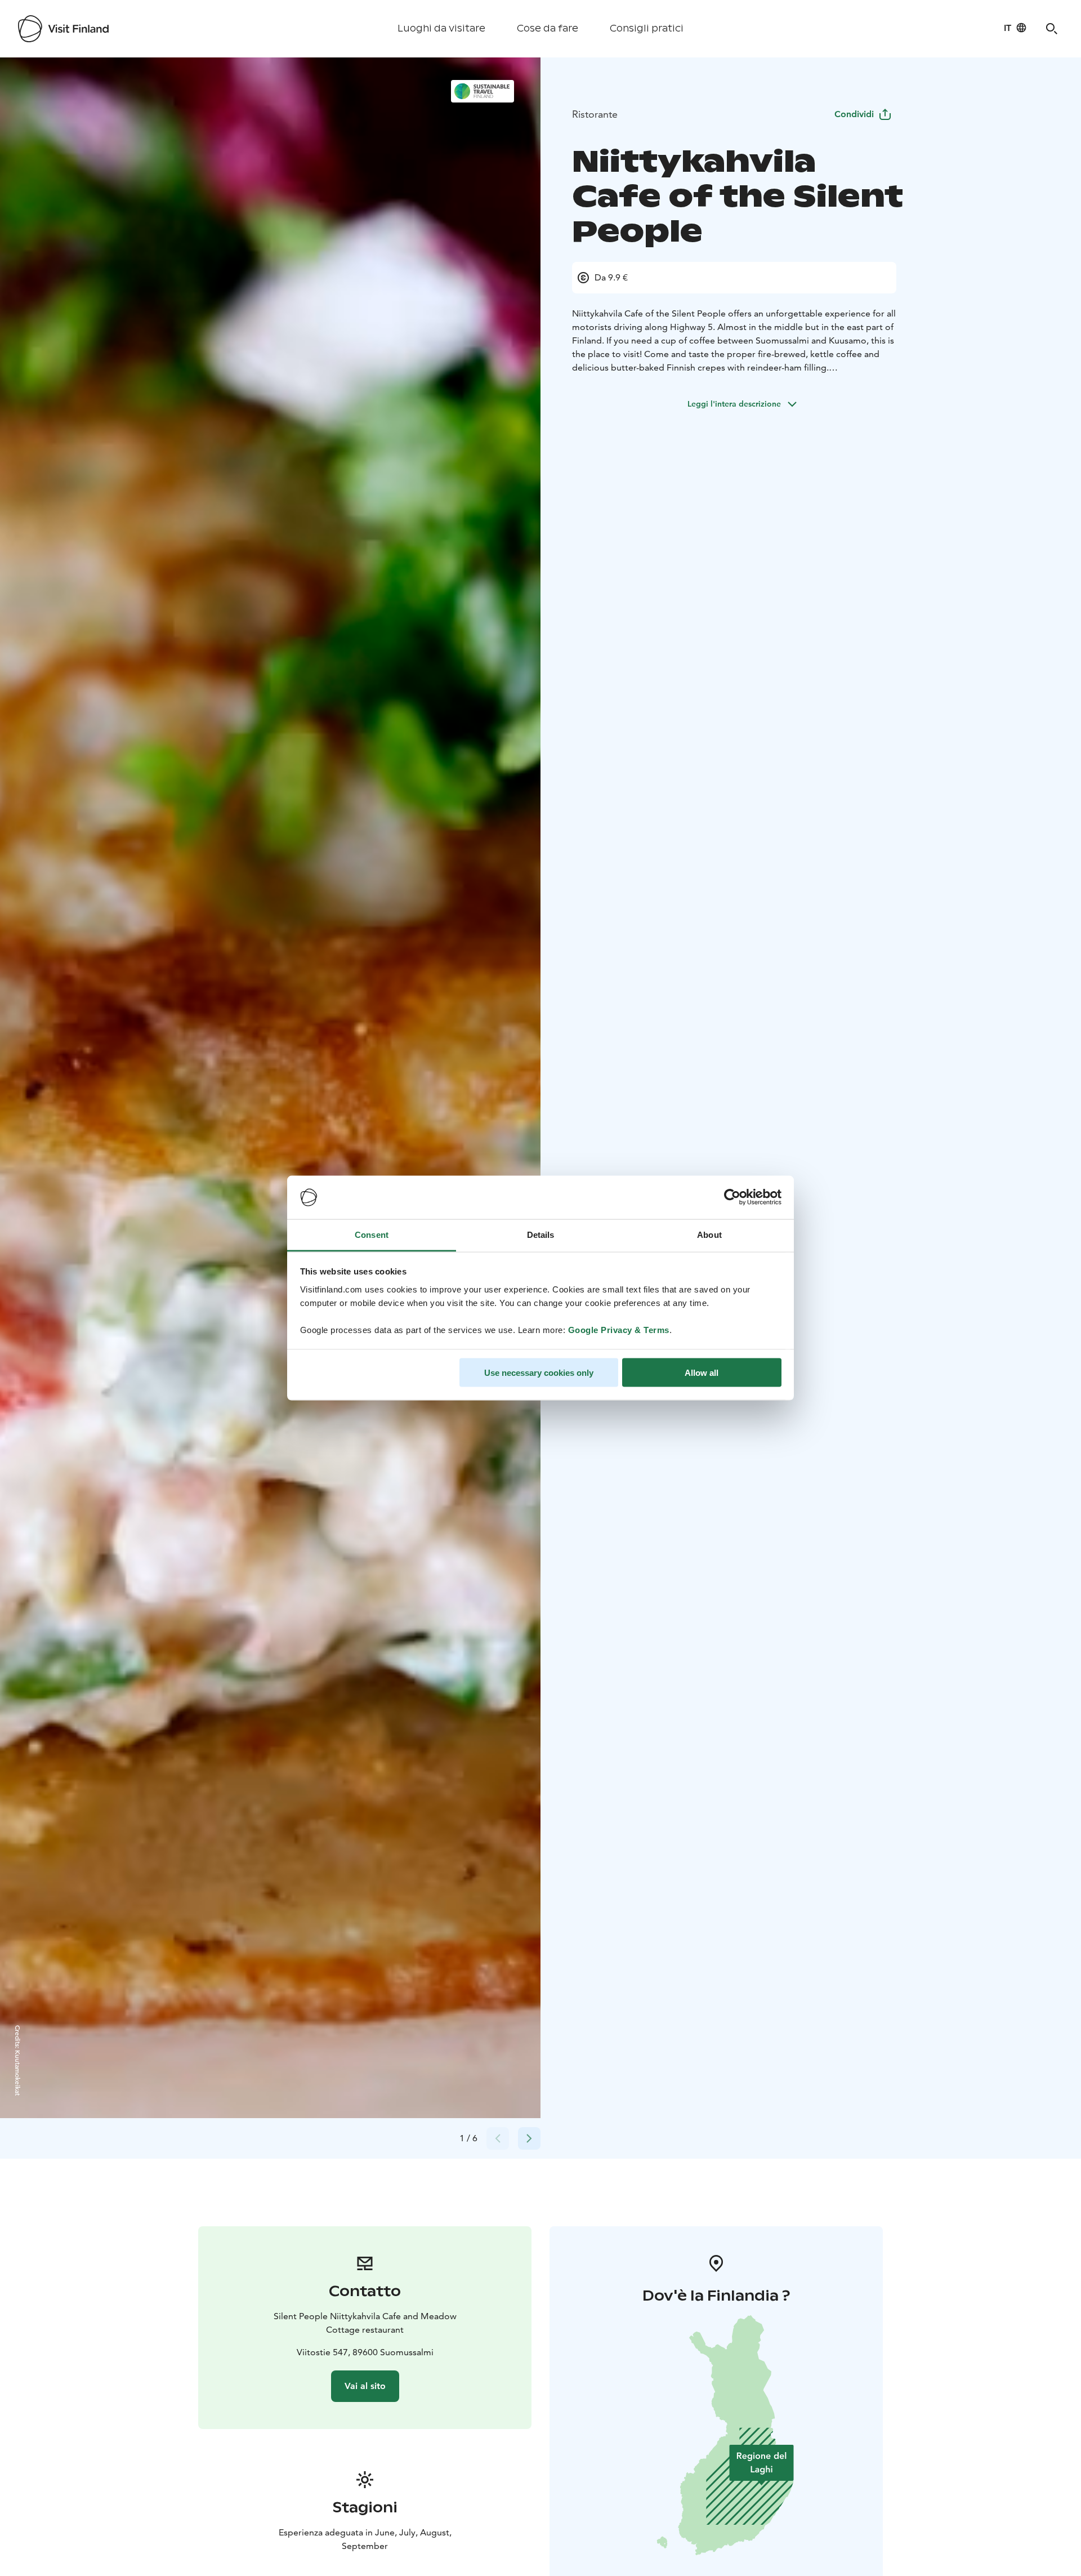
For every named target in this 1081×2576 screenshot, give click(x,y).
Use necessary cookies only (539, 1373)
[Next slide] (529, 2138)
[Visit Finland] (63, 29)
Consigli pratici (647, 28)
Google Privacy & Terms (619, 1329)
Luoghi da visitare (441, 28)
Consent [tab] (372, 1234)
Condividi (854, 114)
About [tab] (709, 1234)
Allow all (702, 1373)
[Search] (1052, 29)
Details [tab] (541, 1234)
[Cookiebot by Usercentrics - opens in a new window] (732, 1197)
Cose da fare (548, 28)
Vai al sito (365, 2386)
